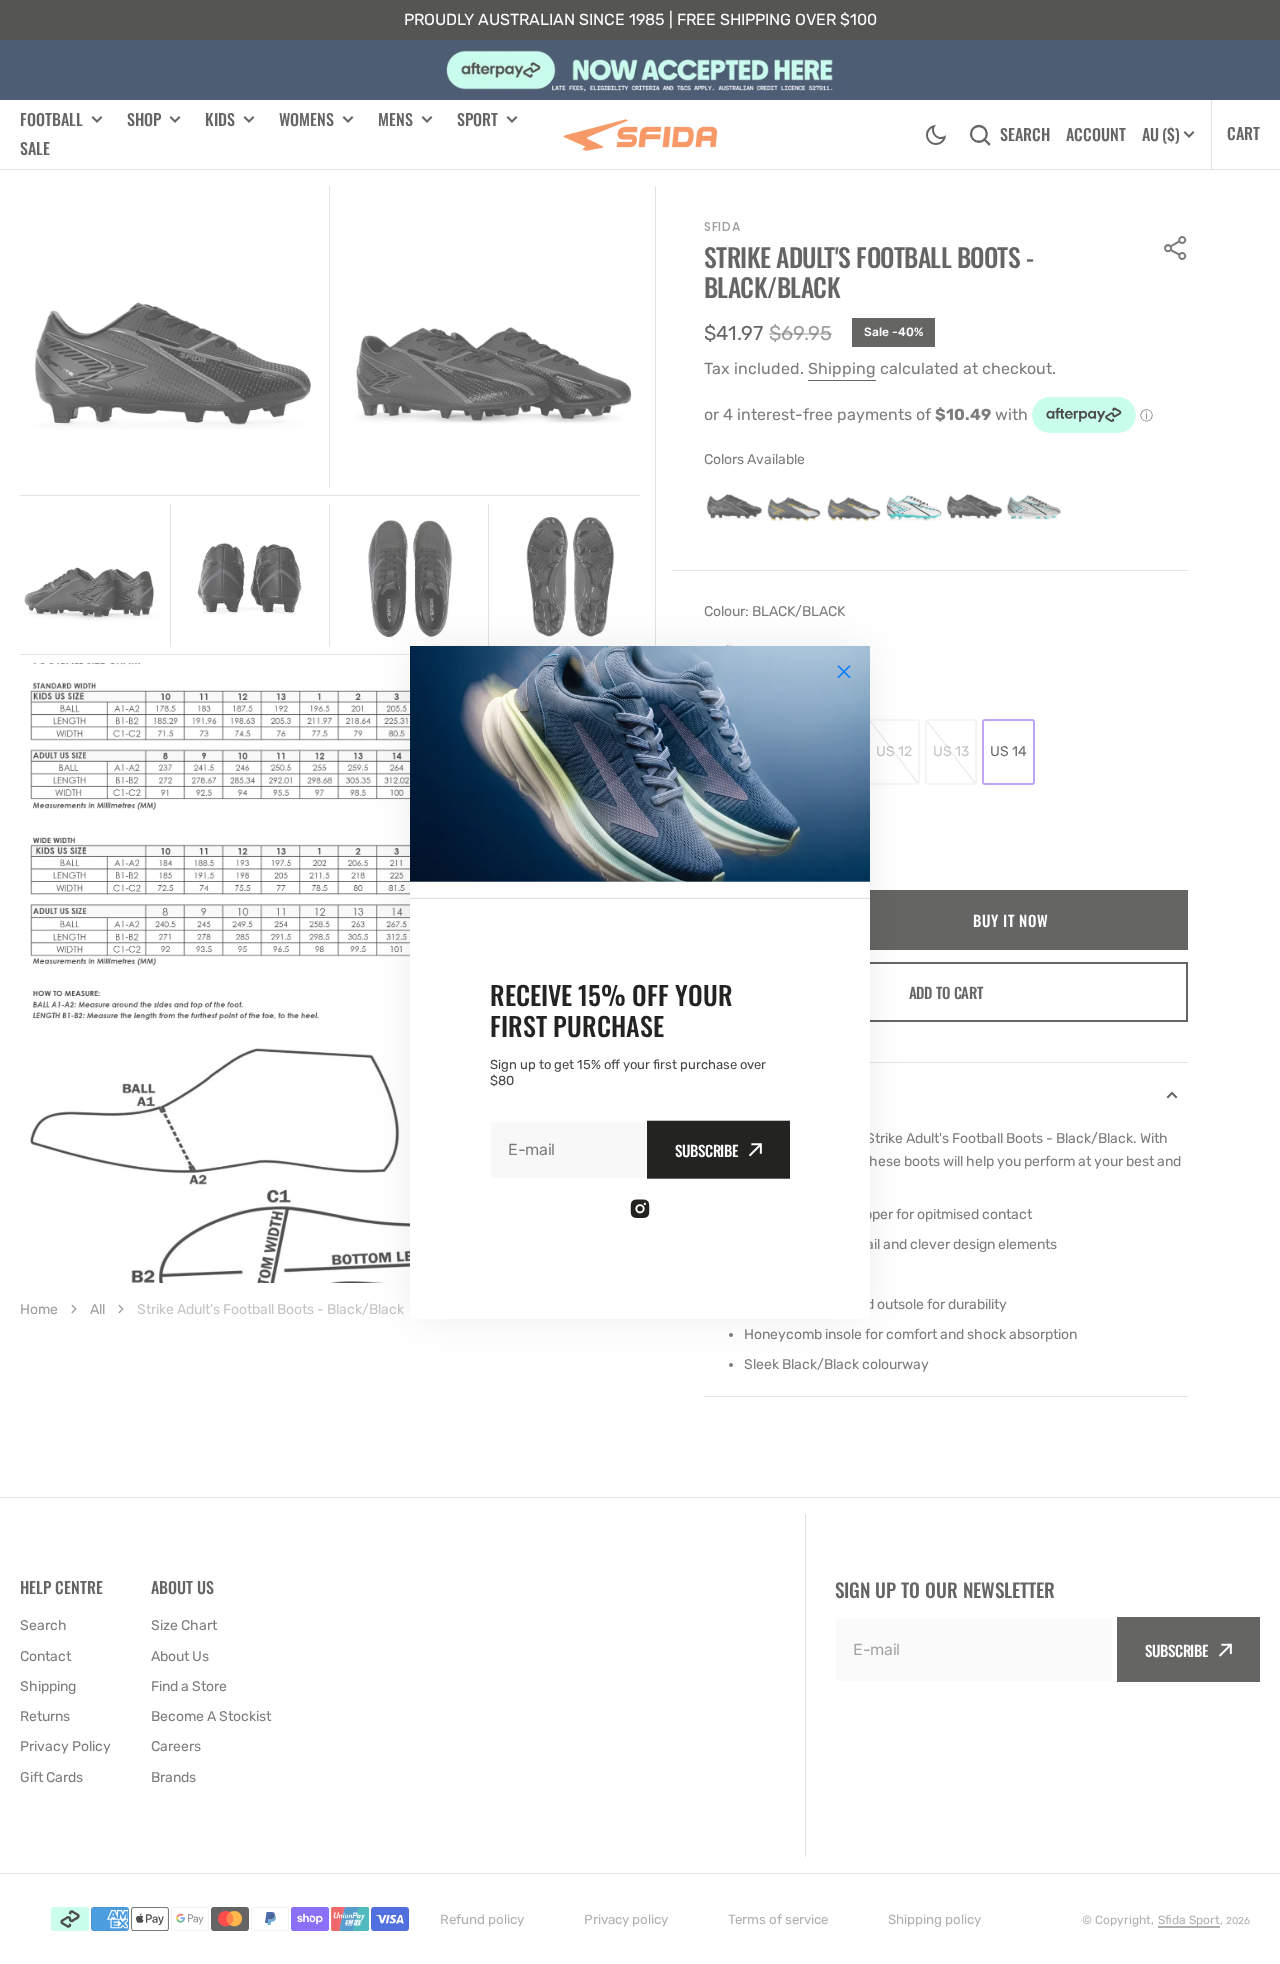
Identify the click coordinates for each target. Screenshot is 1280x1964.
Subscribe (706, 1149)
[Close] (844, 672)
